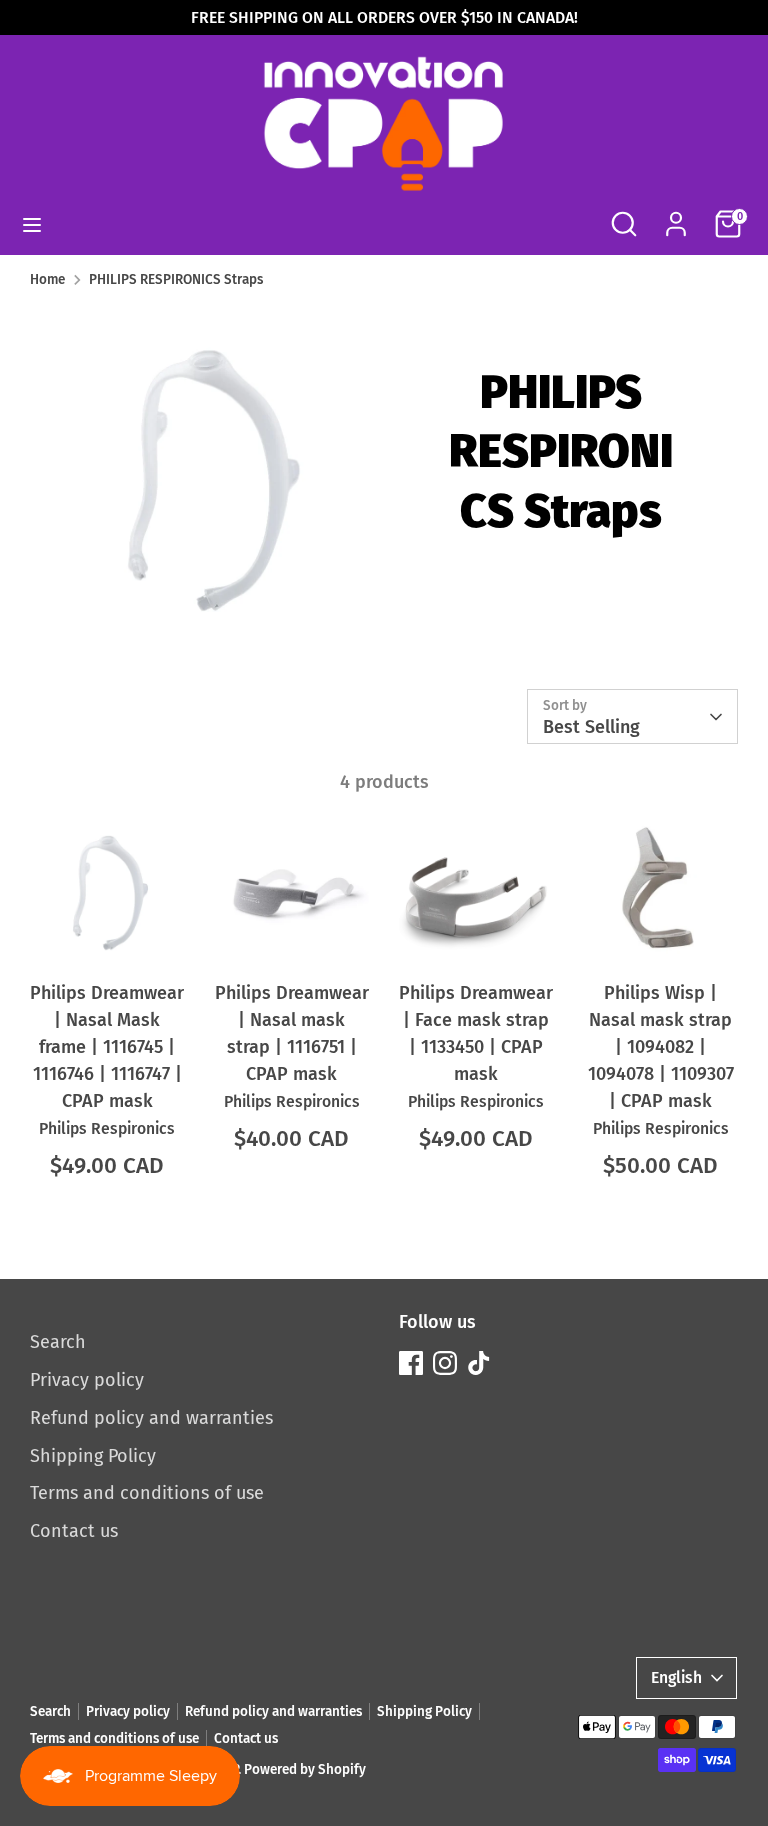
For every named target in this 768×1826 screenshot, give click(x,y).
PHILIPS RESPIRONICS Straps (176, 279)
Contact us (74, 1531)
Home (47, 279)
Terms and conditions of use (147, 1493)
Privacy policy (87, 1380)
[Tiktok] (479, 1363)
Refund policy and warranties (151, 1418)
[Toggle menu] (32, 224)
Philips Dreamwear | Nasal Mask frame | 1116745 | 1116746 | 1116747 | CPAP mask (107, 1047)
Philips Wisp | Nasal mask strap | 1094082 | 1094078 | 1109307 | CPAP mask (661, 1047)
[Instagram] (445, 1363)
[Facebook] (411, 1363)
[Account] (676, 217)
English (676, 1677)
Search (58, 1342)
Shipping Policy (93, 1456)
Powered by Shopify (305, 1769)
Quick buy (108, 936)
